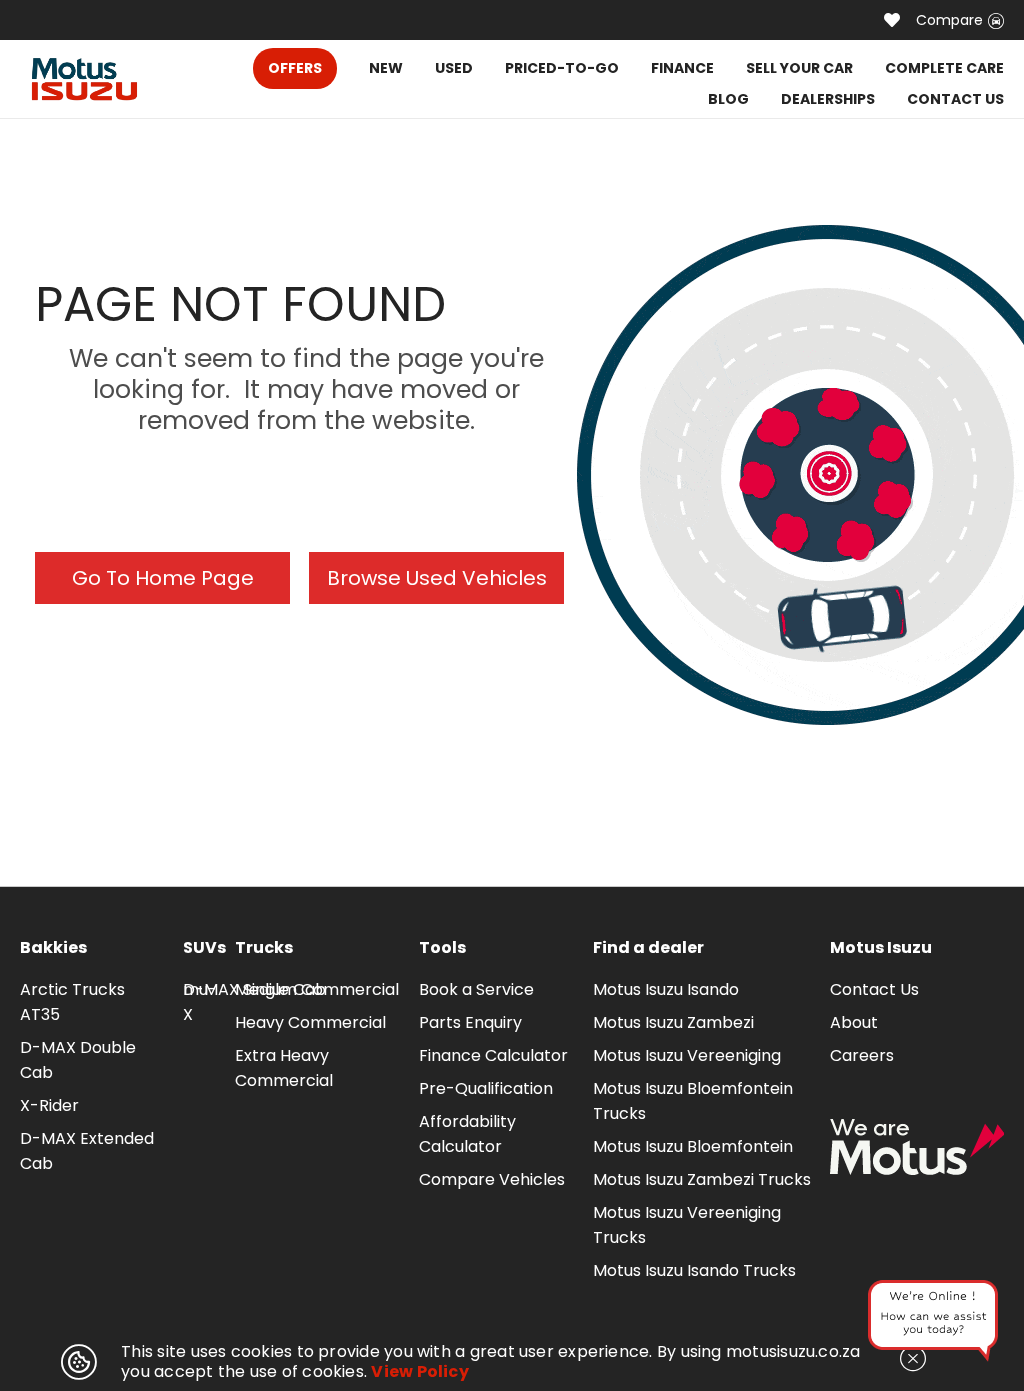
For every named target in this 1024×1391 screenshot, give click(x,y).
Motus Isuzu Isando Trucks (694, 1270)
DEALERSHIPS (828, 99)
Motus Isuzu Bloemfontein (693, 1146)
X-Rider (49, 1105)
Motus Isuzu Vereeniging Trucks (687, 1225)
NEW (386, 68)
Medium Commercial (317, 989)
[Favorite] (892, 20)
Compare (949, 20)
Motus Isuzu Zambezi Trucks (702, 1179)
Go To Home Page (163, 578)
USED (454, 68)
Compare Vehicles (492, 1179)
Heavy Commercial (310, 1022)
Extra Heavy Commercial (284, 1068)
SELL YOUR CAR (799, 68)
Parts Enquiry (470, 1022)
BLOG (728, 99)
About (854, 1022)
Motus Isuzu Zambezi (673, 1022)
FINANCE (682, 68)
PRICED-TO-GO (562, 68)
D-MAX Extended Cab (87, 1151)
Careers (862, 1055)
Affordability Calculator (467, 1134)
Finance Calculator (493, 1055)
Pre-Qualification (486, 1088)
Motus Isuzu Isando (666, 989)
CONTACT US (955, 99)
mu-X (200, 1002)
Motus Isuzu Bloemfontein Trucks (693, 1101)
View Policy (420, 1371)
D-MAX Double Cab (78, 1060)
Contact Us (874, 989)
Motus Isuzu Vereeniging (687, 1055)
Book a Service (476, 989)
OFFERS (295, 68)
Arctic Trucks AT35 (72, 1002)
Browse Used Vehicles (437, 578)
